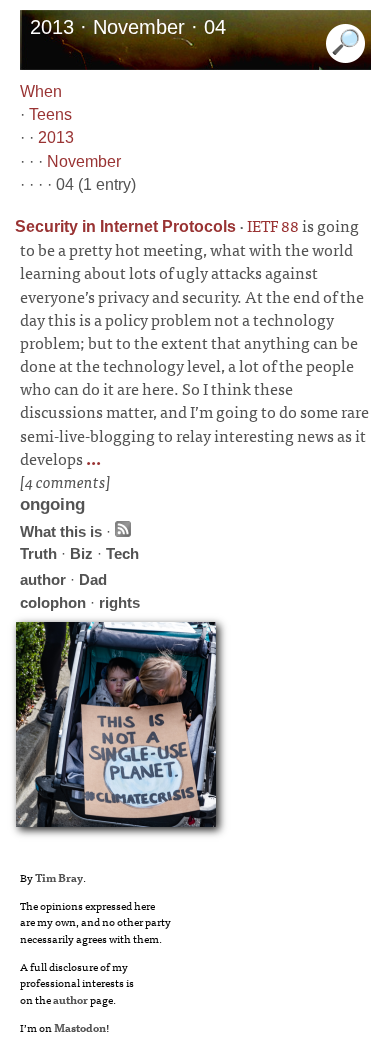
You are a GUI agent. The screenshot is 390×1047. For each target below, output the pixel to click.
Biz (81, 553)
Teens (50, 114)
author (43, 579)
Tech (122, 553)
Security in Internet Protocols (125, 226)
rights (119, 602)
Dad (93, 579)
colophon (53, 602)
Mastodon (80, 1027)
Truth (38, 553)
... (92, 458)
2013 (56, 137)
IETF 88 (273, 225)
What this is (61, 531)
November (84, 161)
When (41, 91)
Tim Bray (59, 877)
